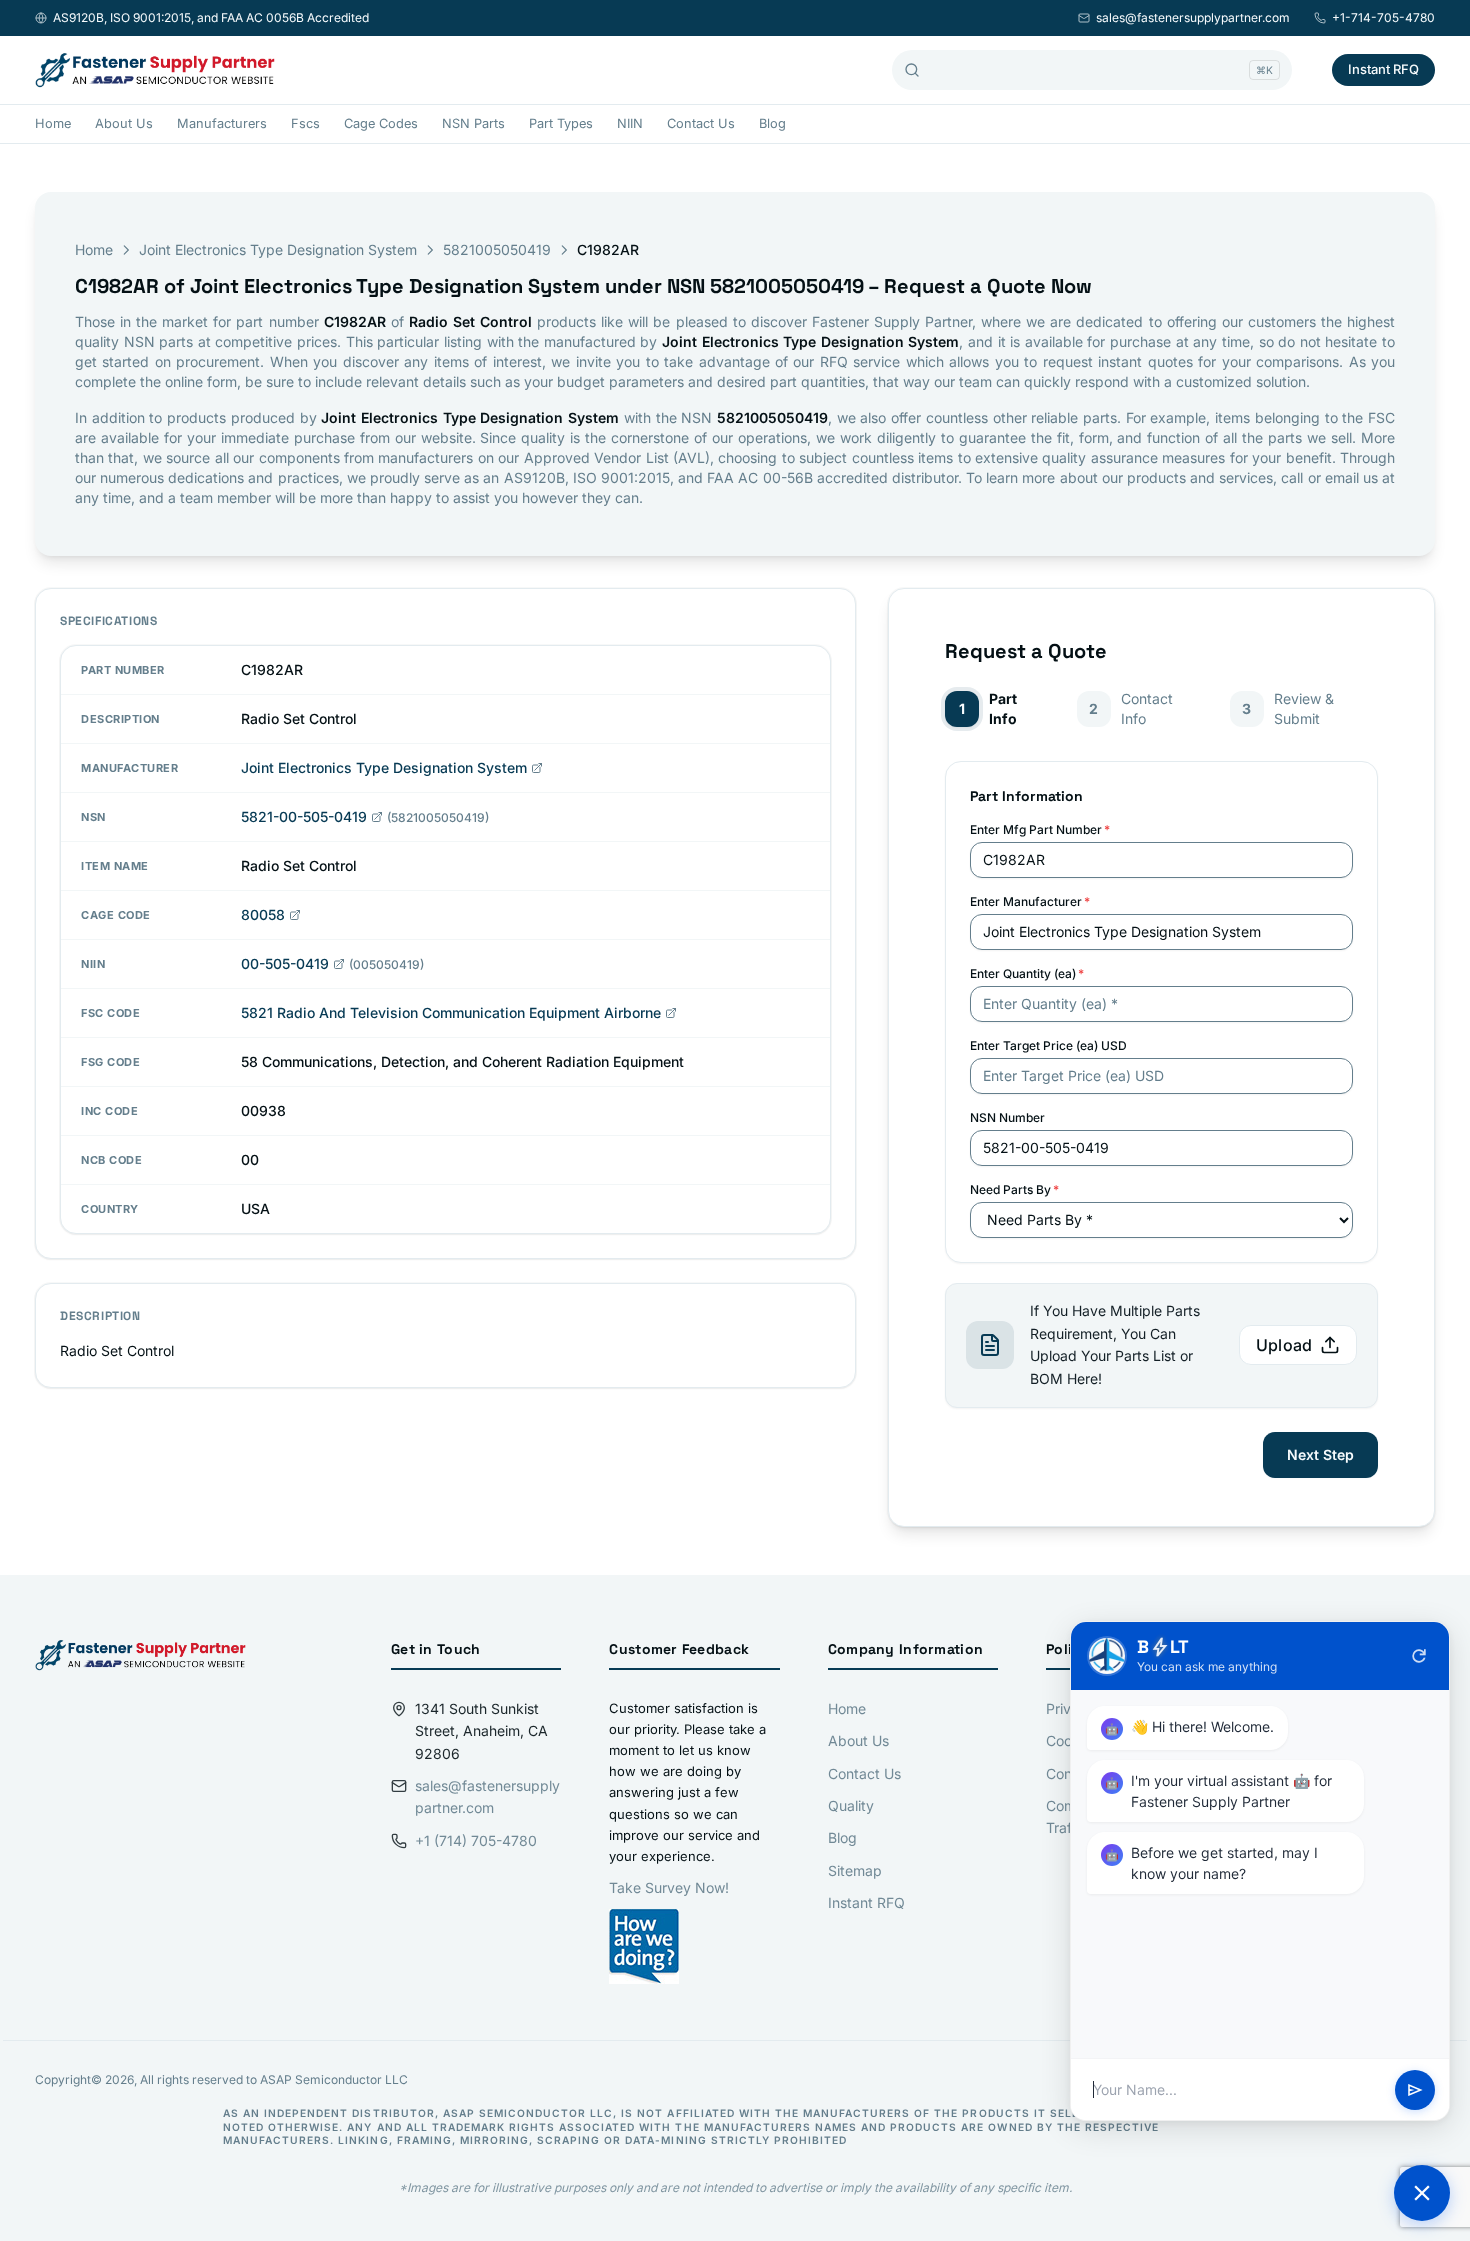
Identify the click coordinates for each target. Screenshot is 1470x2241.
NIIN (630, 123)
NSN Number (1007, 1117)
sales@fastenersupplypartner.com (1193, 17)
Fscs (305, 123)
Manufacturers (222, 123)
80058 (263, 914)
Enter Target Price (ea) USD (1048, 1045)
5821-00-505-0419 (304, 816)
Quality (851, 1805)
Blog (772, 123)
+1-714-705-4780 (1383, 17)
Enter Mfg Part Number (1040, 829)
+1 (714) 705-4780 (476, 1840)
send (1415, 2090)
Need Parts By (1014, 1189)
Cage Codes (381, 123)
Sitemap (855, 1870)
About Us (124, 123)
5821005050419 (497, 249)
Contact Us (701, 123)
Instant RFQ (1383, 69)
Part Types (561, 123)
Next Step (1320, 1454)
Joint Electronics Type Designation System (278, 249)
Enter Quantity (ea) (1027, 973)
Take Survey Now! (669, 1887)
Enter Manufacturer (1030, 901)
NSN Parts (473, 123)
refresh (1419, 1656)
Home (53, 123)
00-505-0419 (285, 963)
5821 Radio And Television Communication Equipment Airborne (451, 1012)
